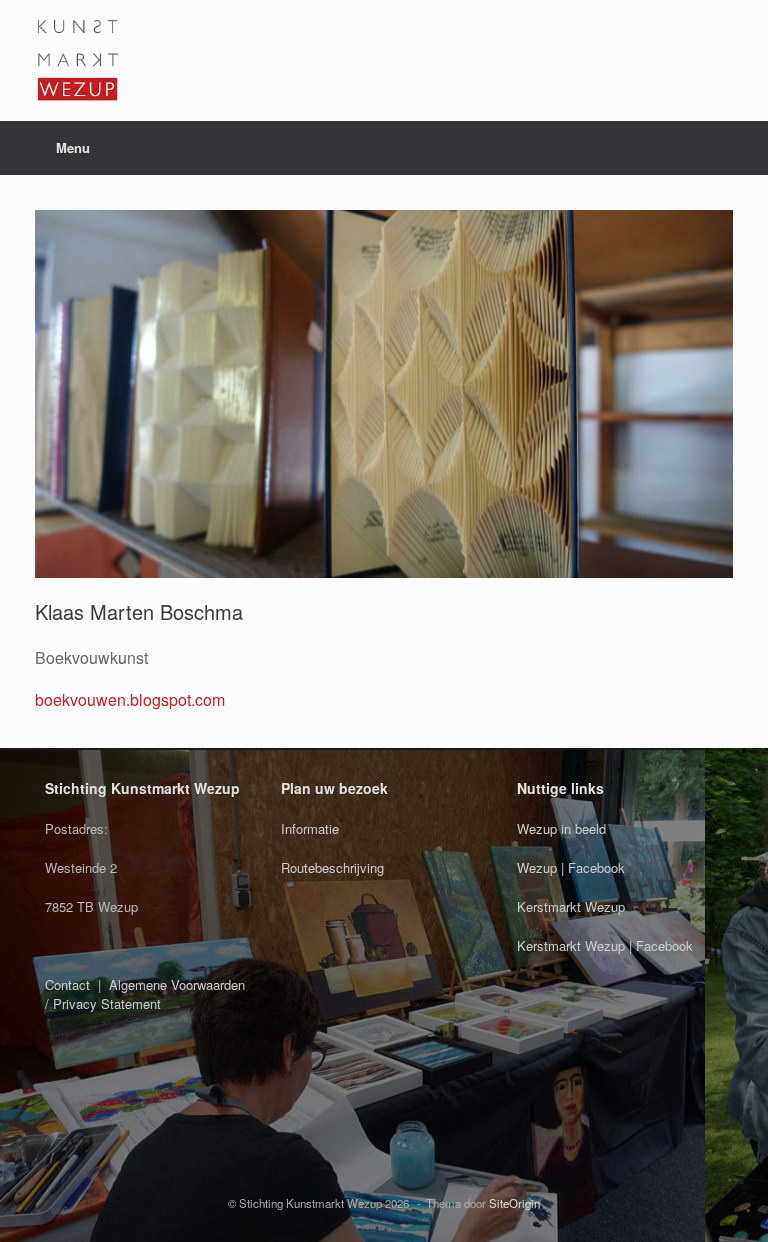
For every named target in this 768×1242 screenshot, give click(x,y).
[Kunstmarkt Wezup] (77, 60)
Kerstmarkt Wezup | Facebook (605, 945)
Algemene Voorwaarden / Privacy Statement (145, 994)
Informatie (310, 828)
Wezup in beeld (561, 828)
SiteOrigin (514, 1203)
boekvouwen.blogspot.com (130, 699)
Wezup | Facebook (571, 867)
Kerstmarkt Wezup (571, 906)
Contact (67, 984)
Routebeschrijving (332, 867)
